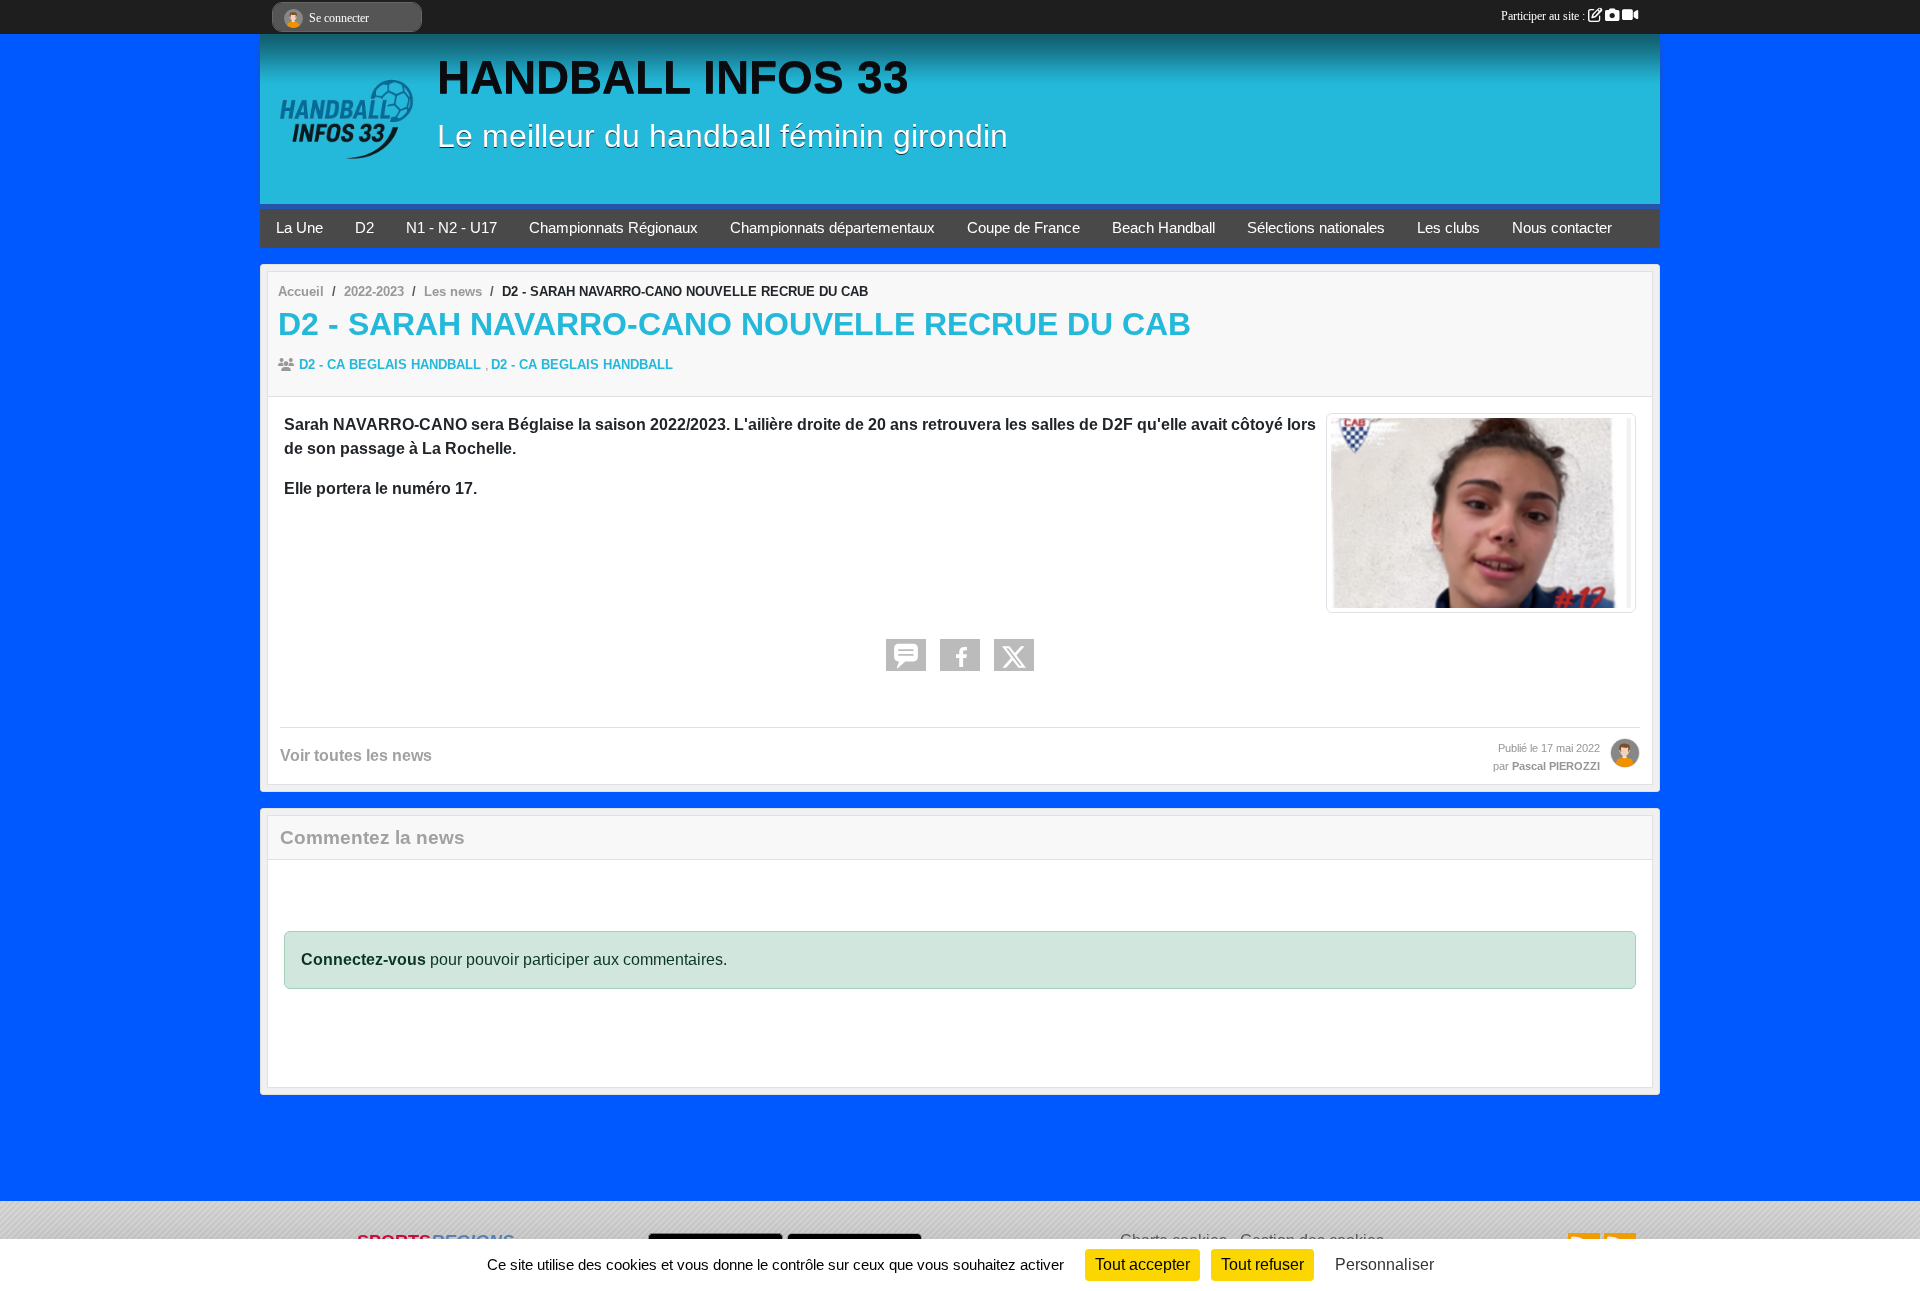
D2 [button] (364, 227)
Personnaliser (1384, 1264)
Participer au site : (1544, 16)
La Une (299, 227)
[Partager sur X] (1014, 655)
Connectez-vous (363, 959)
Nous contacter (1562, 227)
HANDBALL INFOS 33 (673, 77)
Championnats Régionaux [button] (613, 227)
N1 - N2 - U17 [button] (451, 227)
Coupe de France (1023, 227)
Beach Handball (1163, 227)
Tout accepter (1142, 1264)
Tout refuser (1262, 1264)
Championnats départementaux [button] (832, 227)
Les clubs (1448, 227)
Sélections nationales (1316, 227)
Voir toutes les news (356, 755)
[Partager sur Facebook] (960, 655)
